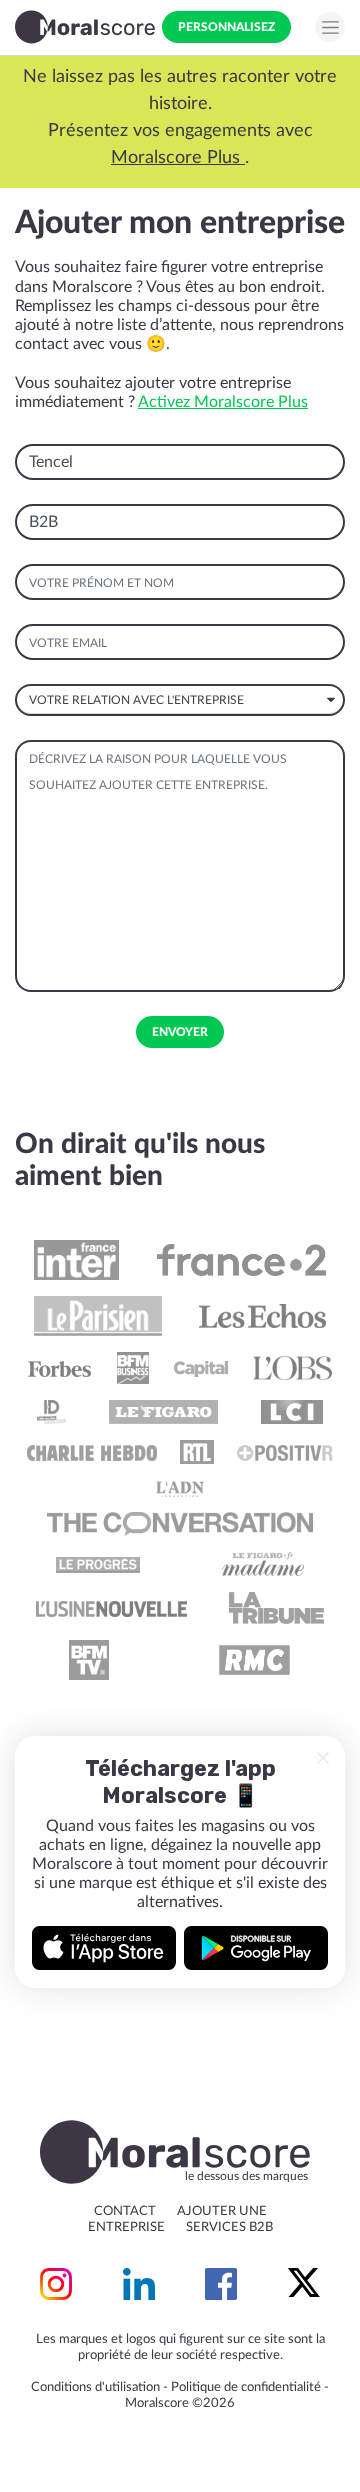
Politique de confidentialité (246, 2387)
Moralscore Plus (76, 158)
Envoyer (180, 1032)
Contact (125, 2211)
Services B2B (229, 2227)
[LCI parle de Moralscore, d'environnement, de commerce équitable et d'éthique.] (292, 1412)
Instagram (56, 2284)
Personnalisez (226, 27)
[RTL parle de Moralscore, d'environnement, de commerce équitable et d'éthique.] (197, 1452)
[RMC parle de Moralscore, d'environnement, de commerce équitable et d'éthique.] (254, 1660)
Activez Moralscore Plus (223, 402)
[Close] (323, 1758)
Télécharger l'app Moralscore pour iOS (104, 1948)
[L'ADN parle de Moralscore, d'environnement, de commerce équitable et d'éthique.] (180, 1488)
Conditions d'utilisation (95, 2387)
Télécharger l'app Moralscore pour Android (256, 1948)
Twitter (304, 2284)
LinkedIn (139, 2284)
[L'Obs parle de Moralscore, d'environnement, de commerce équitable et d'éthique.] (292, 1368)
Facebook (221, 2284)
